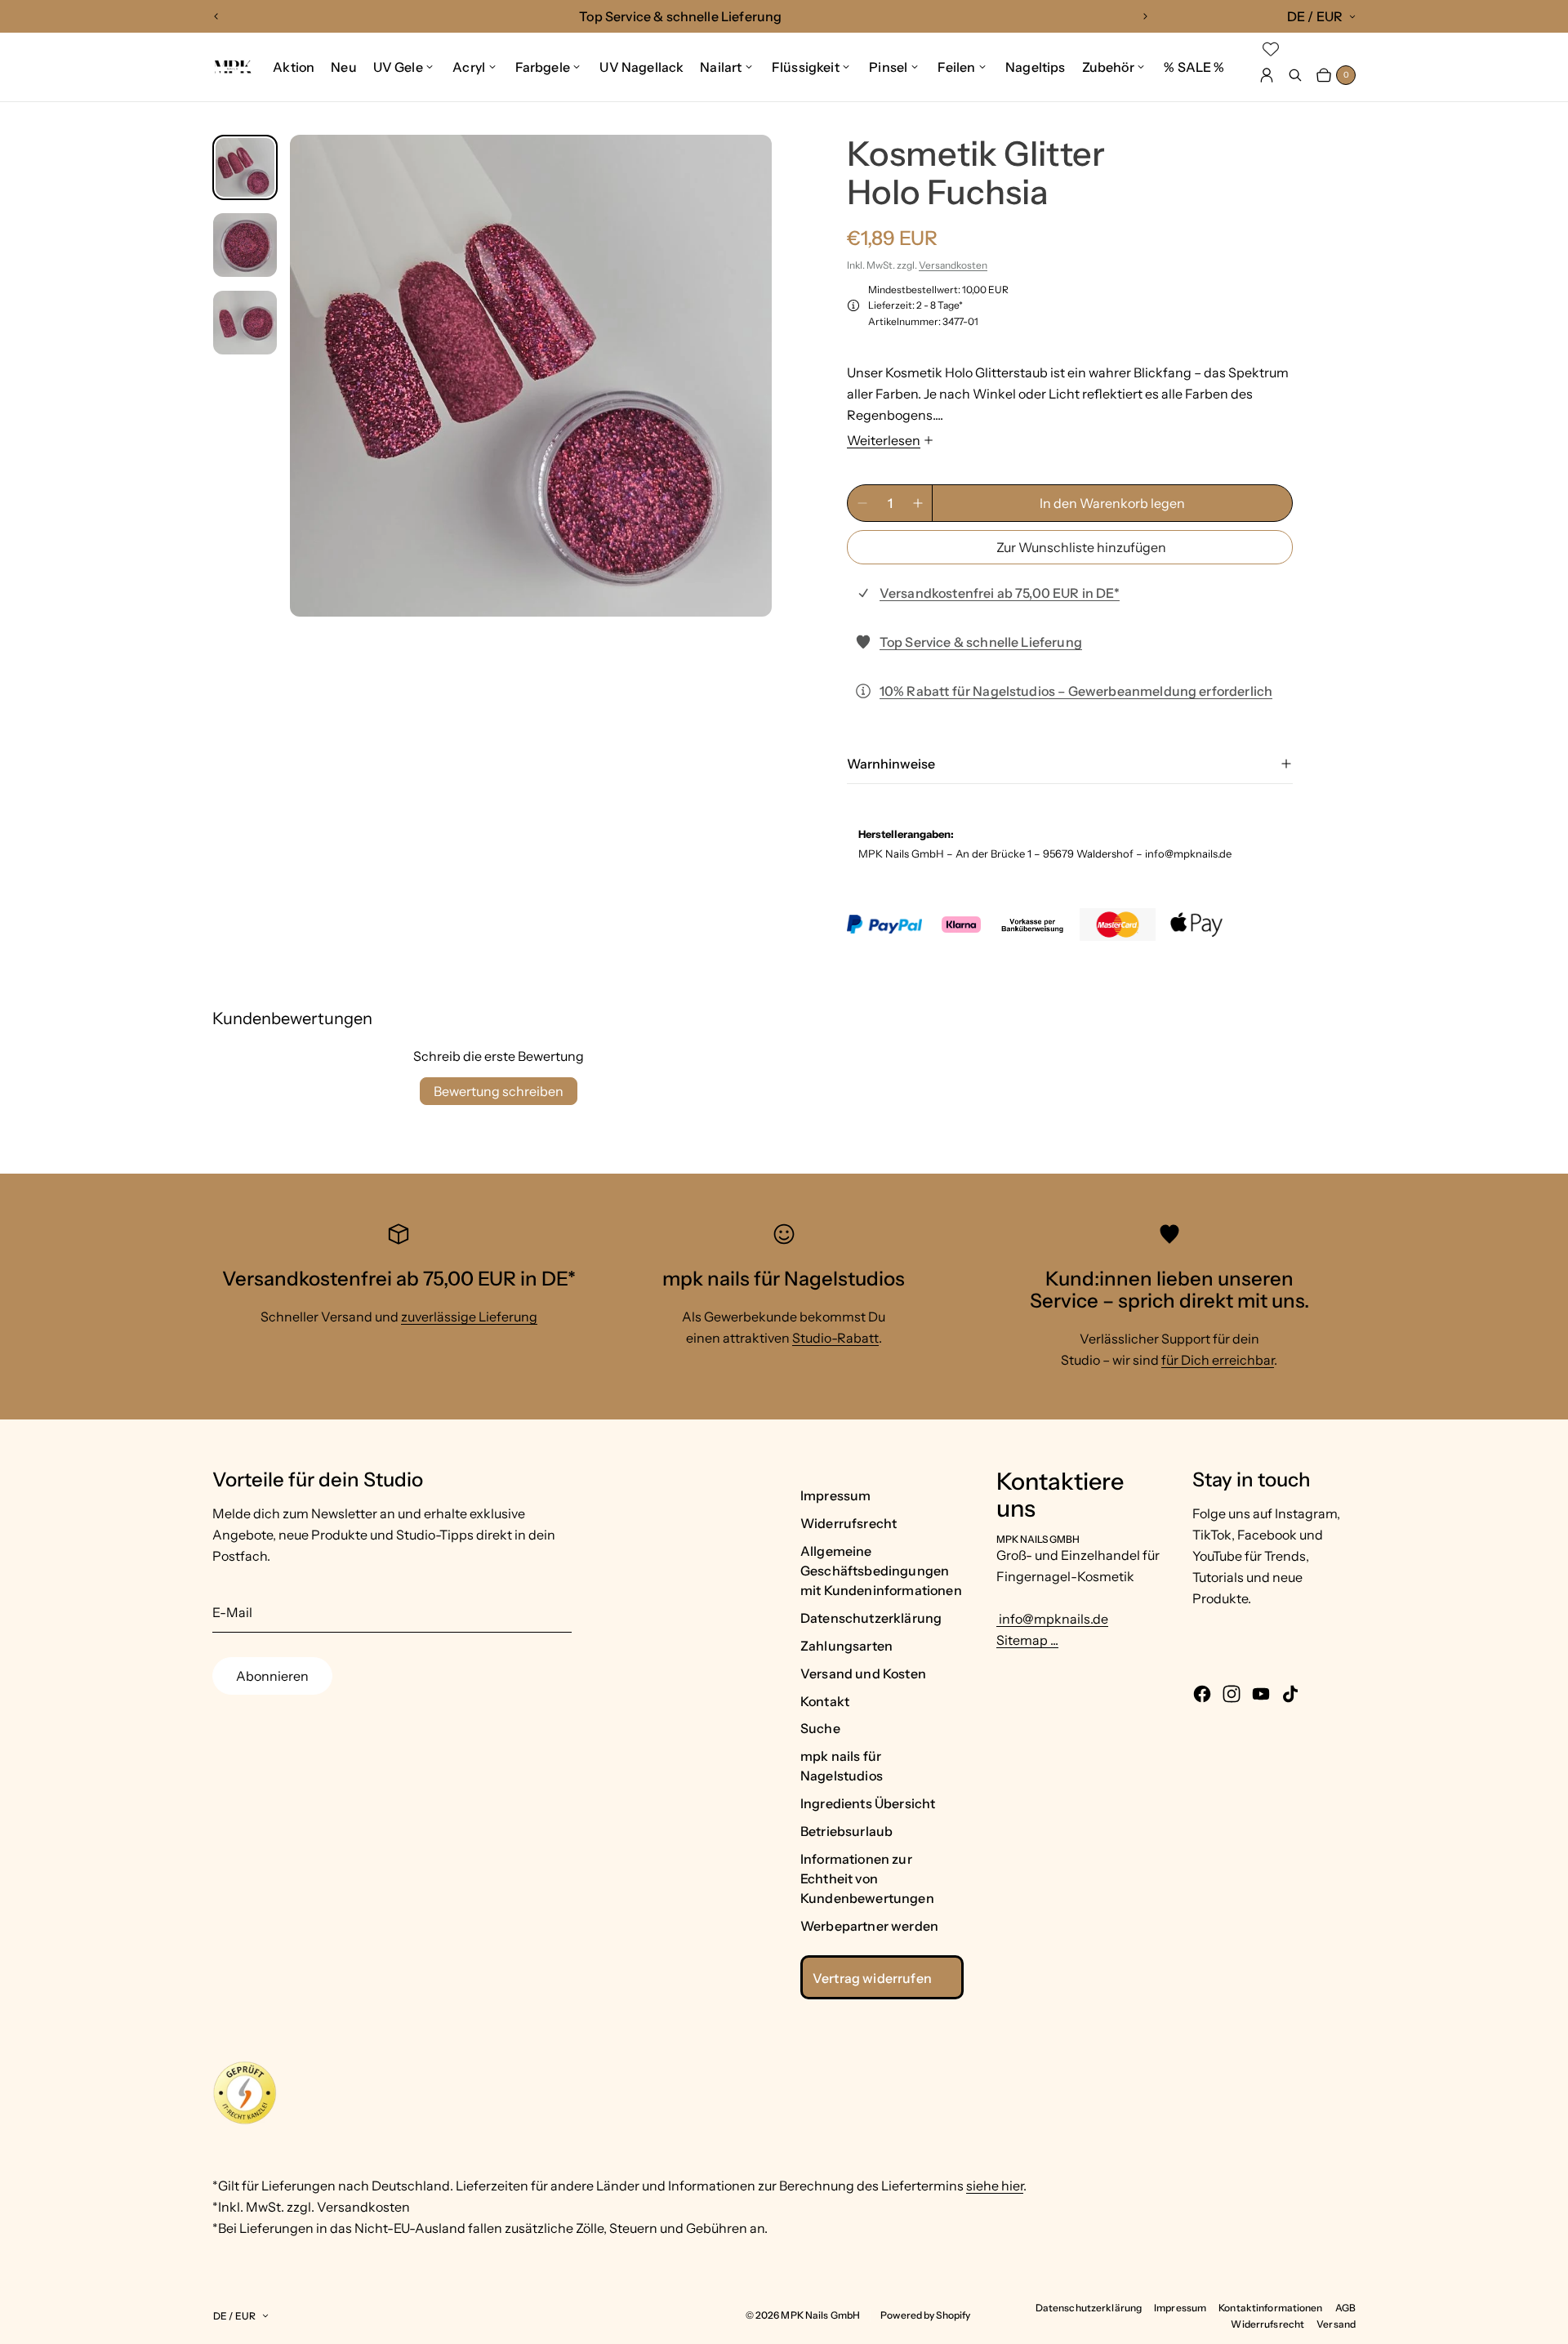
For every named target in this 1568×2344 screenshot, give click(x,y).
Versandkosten (953, 265)
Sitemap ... (1027, 1640)
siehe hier (995, 2186)
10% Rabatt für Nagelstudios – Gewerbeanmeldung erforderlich (1076, 691)
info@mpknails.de (1052, 1619)
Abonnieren (272, 1676)
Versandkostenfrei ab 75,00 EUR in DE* (1000, 593)
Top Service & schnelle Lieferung (981, 642)
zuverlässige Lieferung (469, 1317)
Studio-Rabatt (835, 1338)
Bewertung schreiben (499, 1091)
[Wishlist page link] (1271, 49)
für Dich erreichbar (1218, 1360)
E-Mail (232, 1612)
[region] (681, 16)
